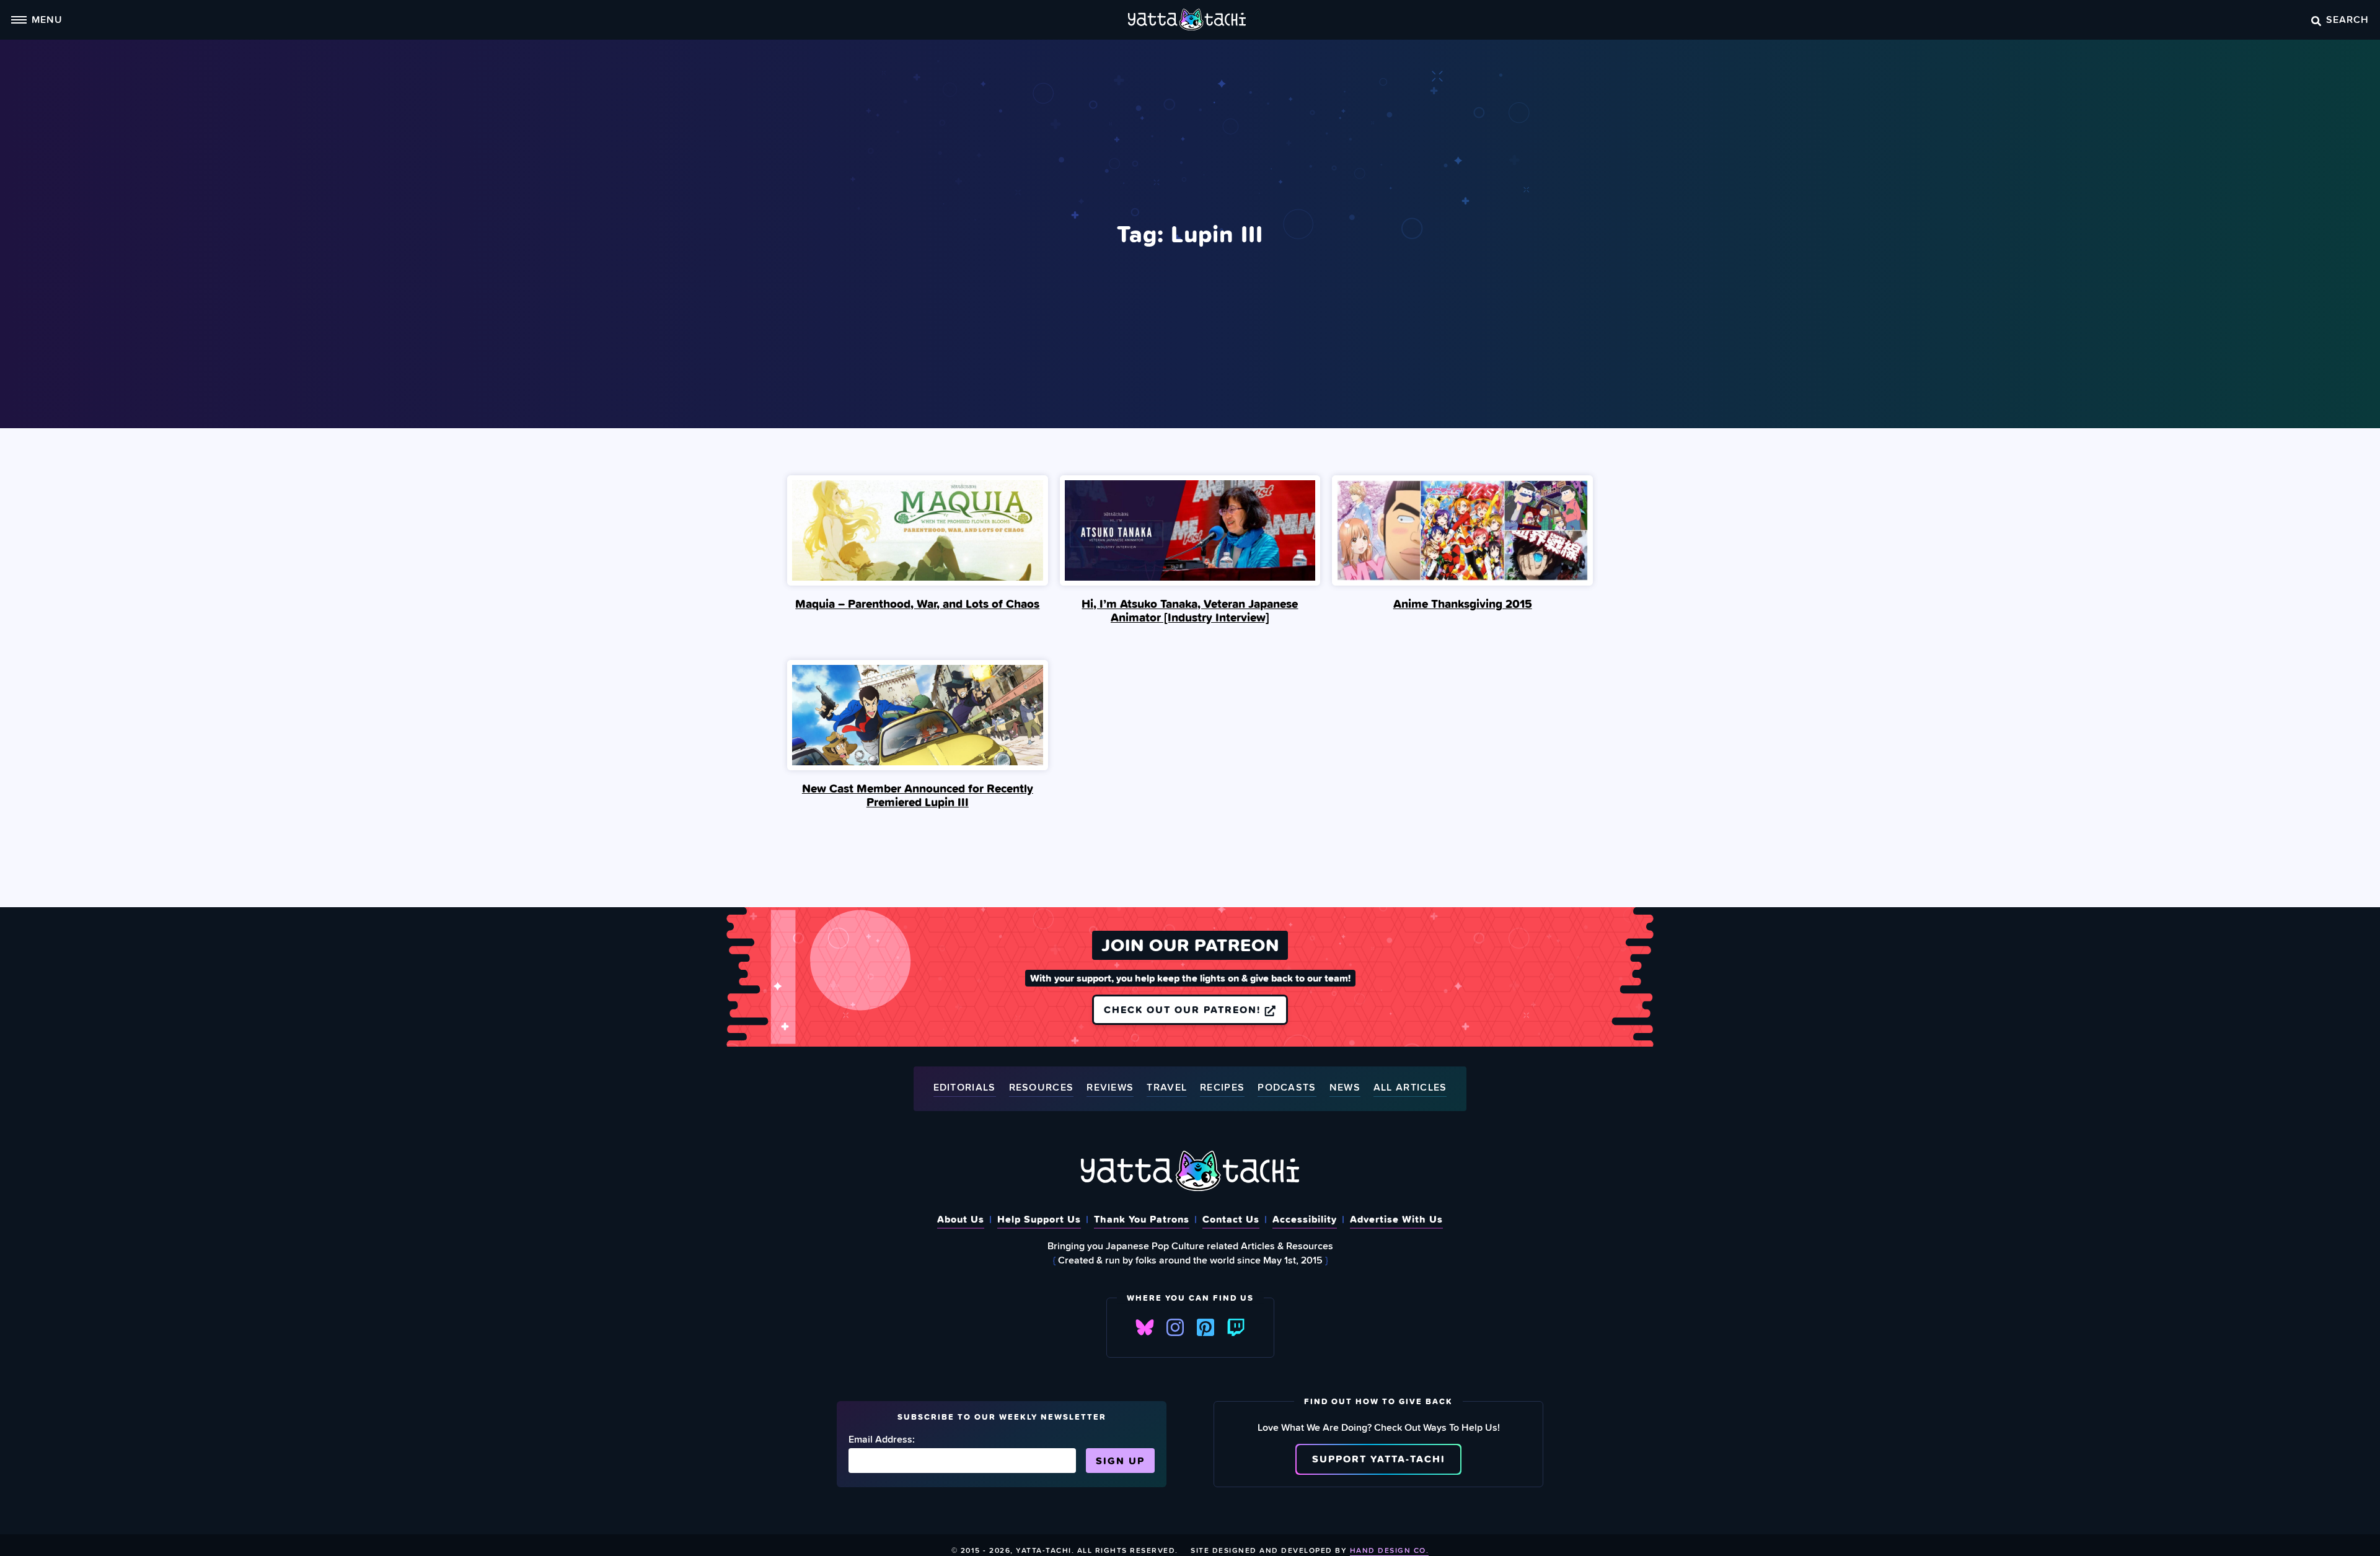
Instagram (1175, 1327)
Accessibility (1305, 1219)
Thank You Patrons (1142, 1219)
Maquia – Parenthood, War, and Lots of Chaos (917, 604)
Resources (1042, 1088)
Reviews (1110, 1088)
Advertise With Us (1396, 1219)
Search (2347, 19)
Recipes (1222, 1088)
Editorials (965, 1088)
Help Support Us (1039, 1219)
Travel (1167, 1088)
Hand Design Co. (1390, 1550)
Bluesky (1145, 1327)
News (1345, 1088)
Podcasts (1287, 1088)
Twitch (1236, 1327)
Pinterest (1205, 1327)
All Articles (1410, 1088)
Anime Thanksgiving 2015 (1463, 604)
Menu (47, 19)
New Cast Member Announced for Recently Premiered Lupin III (918, 795)
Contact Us (1231, 1219)
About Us (961, 1219)
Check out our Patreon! (1184, 1009)
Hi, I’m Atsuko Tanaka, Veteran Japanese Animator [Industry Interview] (1190, 610)
